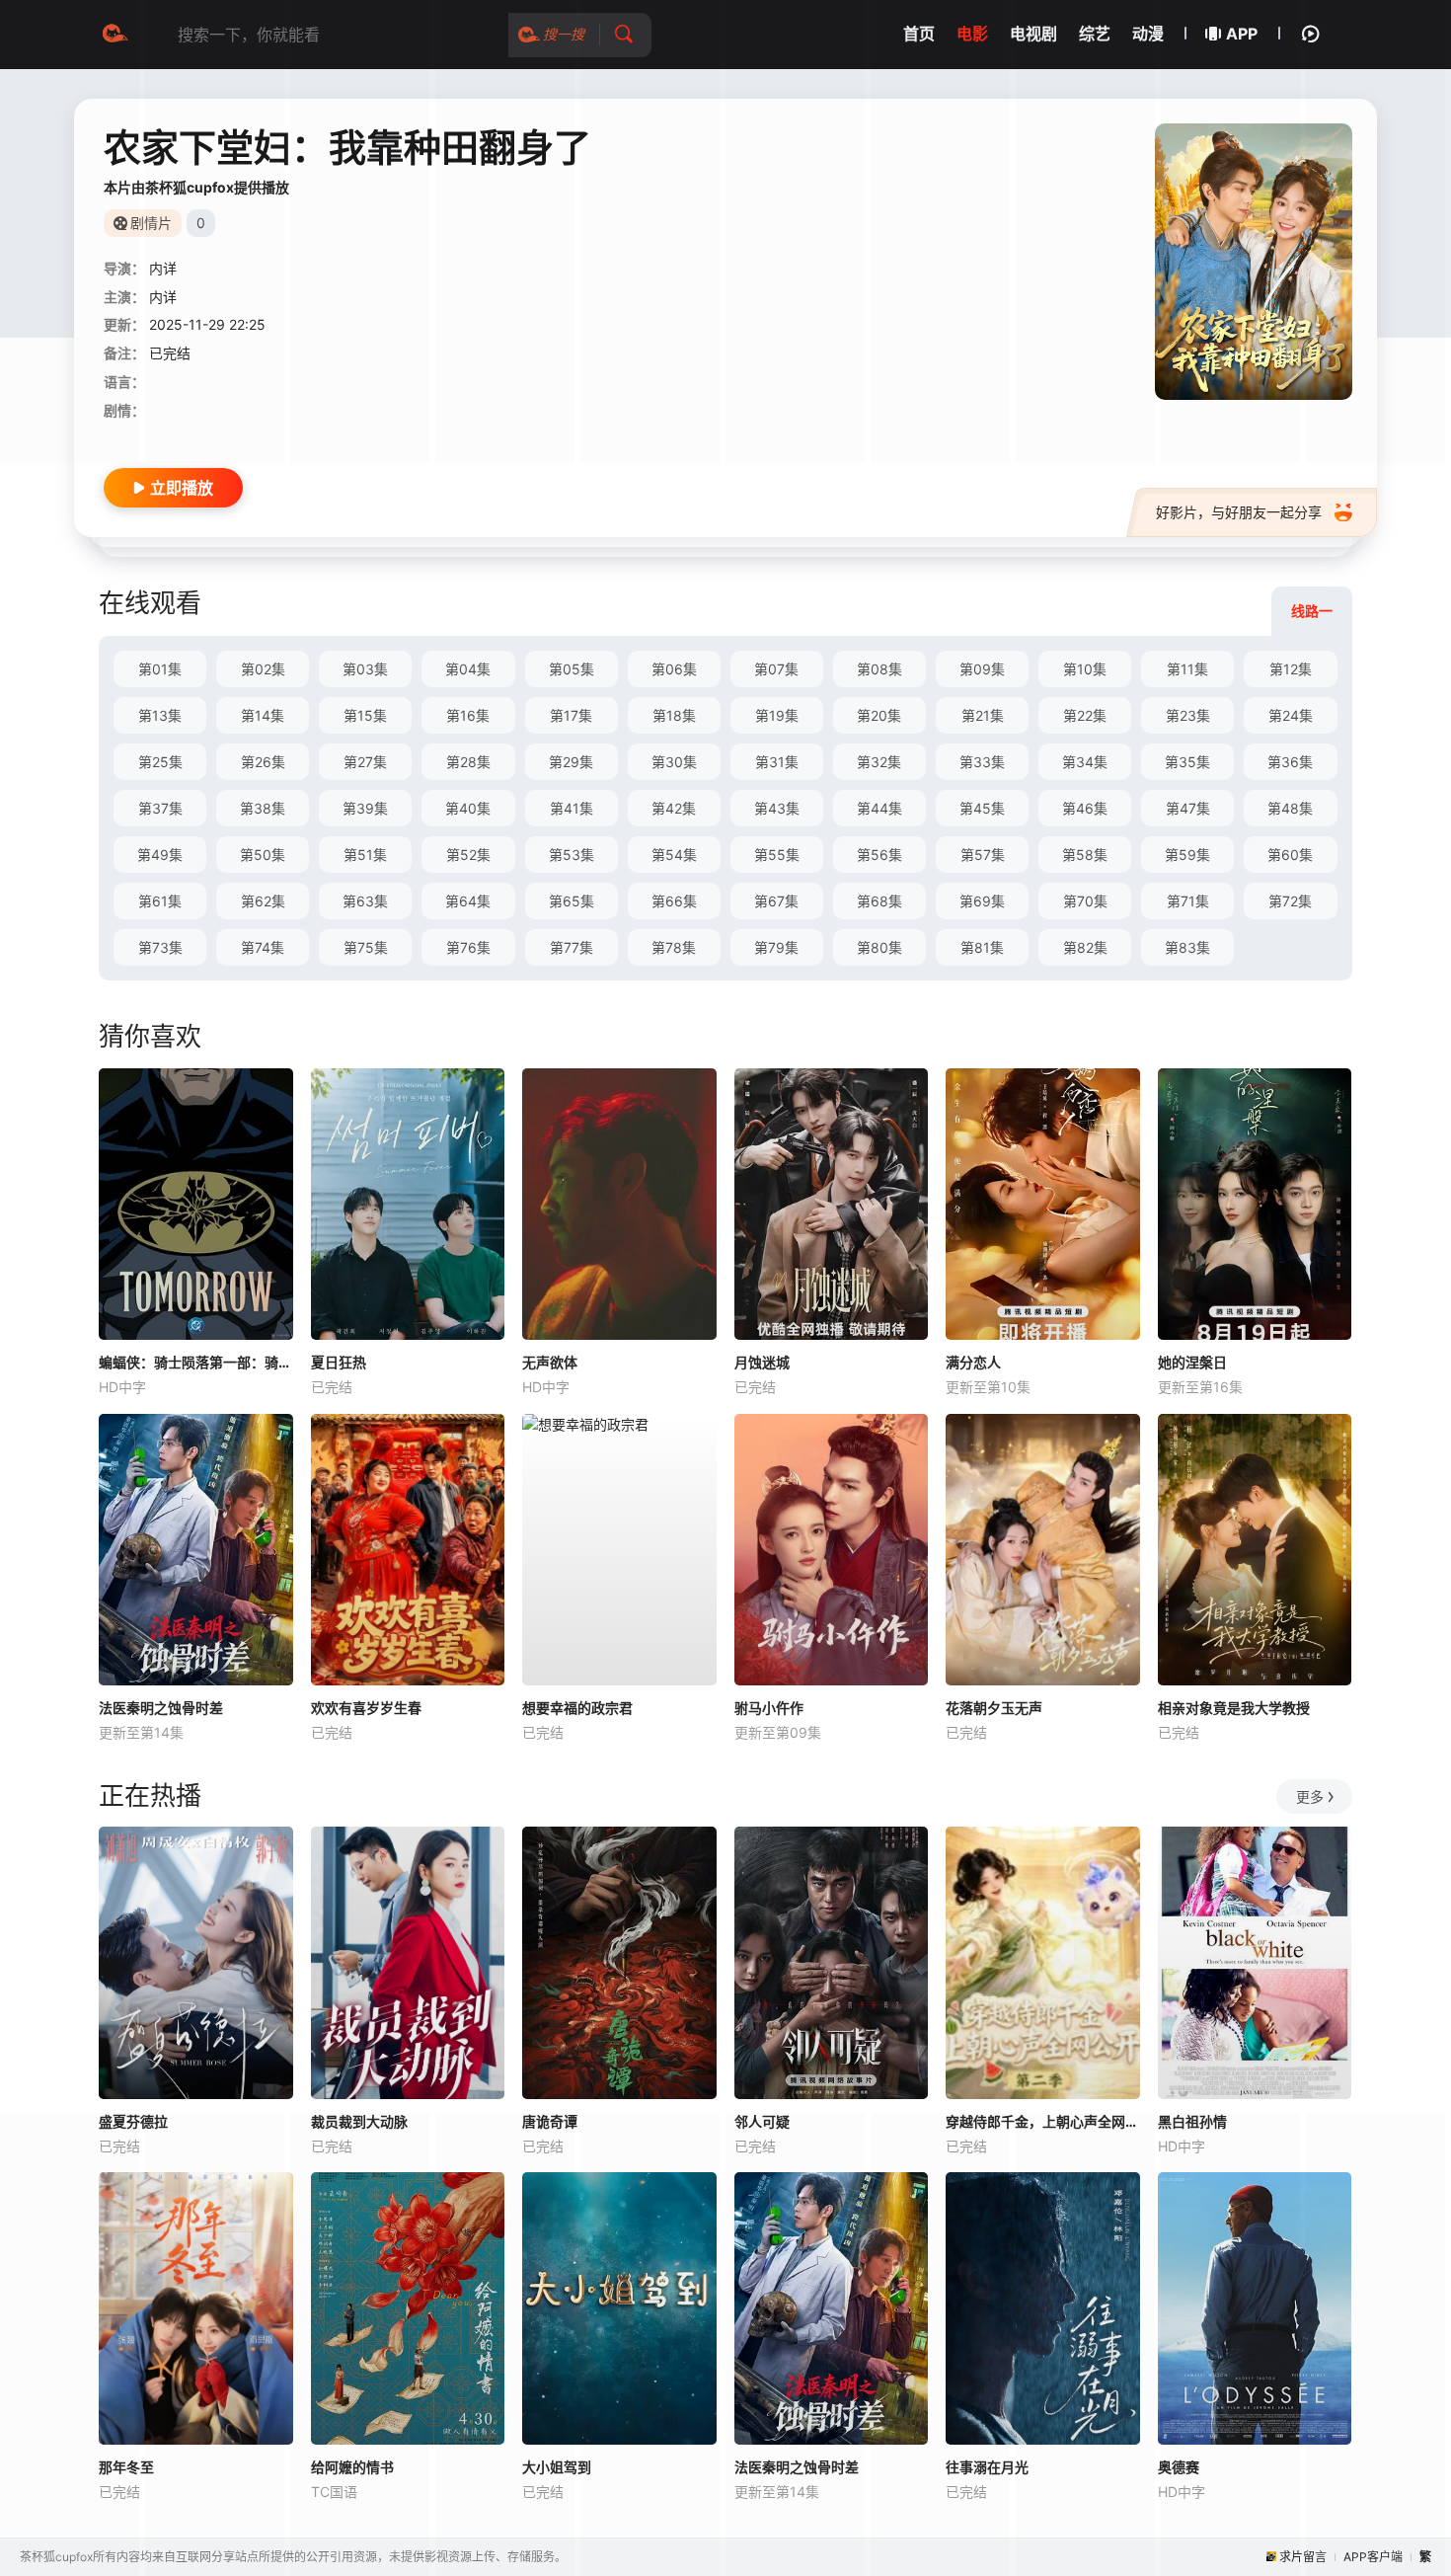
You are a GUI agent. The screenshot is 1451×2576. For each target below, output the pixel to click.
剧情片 (151, 223)
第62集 (263, 901)
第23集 (1188, 715)
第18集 (674, 715)
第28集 (468, 762)
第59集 (1187, 855)
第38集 (263, 808)
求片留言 (1303, 2557)
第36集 (1290, 762)
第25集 (160, 762)
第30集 (674, 762)
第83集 (1187, 947)
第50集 (263, 855)
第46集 (1085, 808)
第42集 (674, 808)
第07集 (776, 669)
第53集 (572, 855)
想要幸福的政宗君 (577, 1708)
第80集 (879, 947)
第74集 (263, 947)
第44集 (879, 808)
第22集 (1085, 715)
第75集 (366, 947)
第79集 (776, 947)
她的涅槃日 (1192, 1362)
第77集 (572, 947)
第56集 (879, 855)
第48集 (1290, 808)
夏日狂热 (339, 1362)
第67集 (776, 901)
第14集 (263, 715)
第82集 (1085, 947)
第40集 (468, 808)
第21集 (983, 715)
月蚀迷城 (762, 1362)
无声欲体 (550, 1362)
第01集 (160, 669)
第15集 (365, 715)
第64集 (468, 901)
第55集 (777, 855)
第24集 (1291, 715)
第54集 (674, 855)
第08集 (879, 669)
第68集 (879, 901)
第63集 (365, 901)
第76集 (468, 947)
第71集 (1188, 901)
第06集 (674, 669)
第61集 (160, 901)
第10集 (1085, 669)
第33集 (982, 762)
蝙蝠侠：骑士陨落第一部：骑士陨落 (196, 1362)
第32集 (879, 762)
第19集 (777, 715)
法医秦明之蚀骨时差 (161, 1708)
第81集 (982, 947)
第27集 (365, 762)
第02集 (263, 669)
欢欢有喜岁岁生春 (366, 1708)
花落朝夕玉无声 (994, 1708)
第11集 (1187, 669)
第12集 (1291, 669)
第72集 (1290, 901)
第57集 (983, 855)
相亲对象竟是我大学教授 (1234, 1708)
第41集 (572, 808)
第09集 (982, 669)
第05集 (572, 669)
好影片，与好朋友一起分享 (1239, 512)
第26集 (263, 762)
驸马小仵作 (769, 1708)
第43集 (777, 808)
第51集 (365, 855)
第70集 (1085, 901)
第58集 (1085, 855)
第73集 (160, 947)
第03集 (365, 669)
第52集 (468, 855)
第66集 (674, 901)
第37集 (160, 808)
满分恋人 (973, 1362)
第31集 (777, 762)
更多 (1310, 1796)
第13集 (160, 715)
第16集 (468, 715)
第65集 (572, 901)
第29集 (571, 762)
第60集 (1290, 855)
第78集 (674, 947)
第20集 (879, 715)
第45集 (982, 808)
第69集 (982, 901)
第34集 (1085, 762)
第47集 (1188, 808)
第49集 (160, 855)
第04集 (468, 669)
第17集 (571, 715)
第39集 (365, 808)
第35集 (1187, 762)
